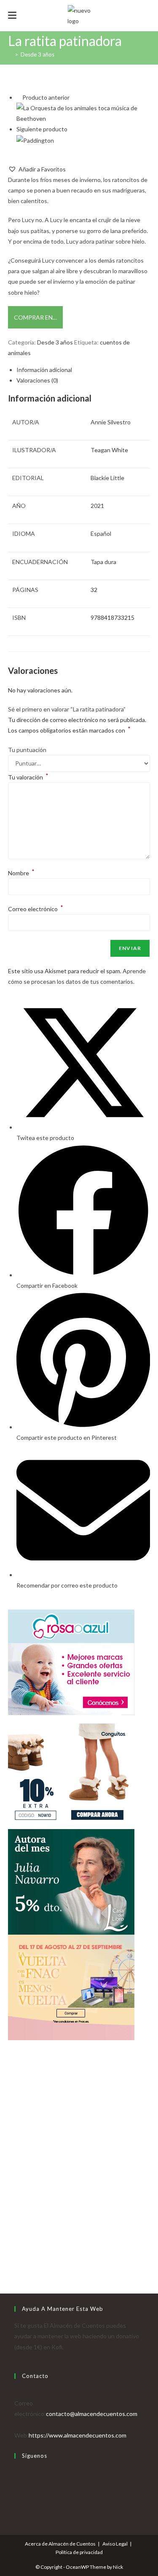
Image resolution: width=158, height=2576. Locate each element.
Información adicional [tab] (44, 370)
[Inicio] (10, 54)
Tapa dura (103, 562)
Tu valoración (28, 777)
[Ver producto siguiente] (71, 129)
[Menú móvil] (12, 15)
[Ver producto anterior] (19, 97)
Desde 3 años (37, 54)
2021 (97, 506)
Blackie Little (107, 478)
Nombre (21, 873)
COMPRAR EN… (35, 317)
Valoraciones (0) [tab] (37, 380)
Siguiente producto (42, 129)
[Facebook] (17, 2483)
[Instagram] (17, 2493)
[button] (37, 169)
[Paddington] (35, 140)
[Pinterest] (17, 2504)
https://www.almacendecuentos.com (78, 2435)
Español (101, 533)
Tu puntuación (27, 750)
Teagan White (109, 450)
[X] (17, 2472)
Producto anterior (46, 97)
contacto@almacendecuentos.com (92, 2414)
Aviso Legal (115, 2544)
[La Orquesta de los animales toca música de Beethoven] (83, 113)
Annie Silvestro (111, 422)
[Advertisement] (79, 2176)
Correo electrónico (36, 909)
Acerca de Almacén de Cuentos (60, 2544)
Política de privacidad (79, 2552)
